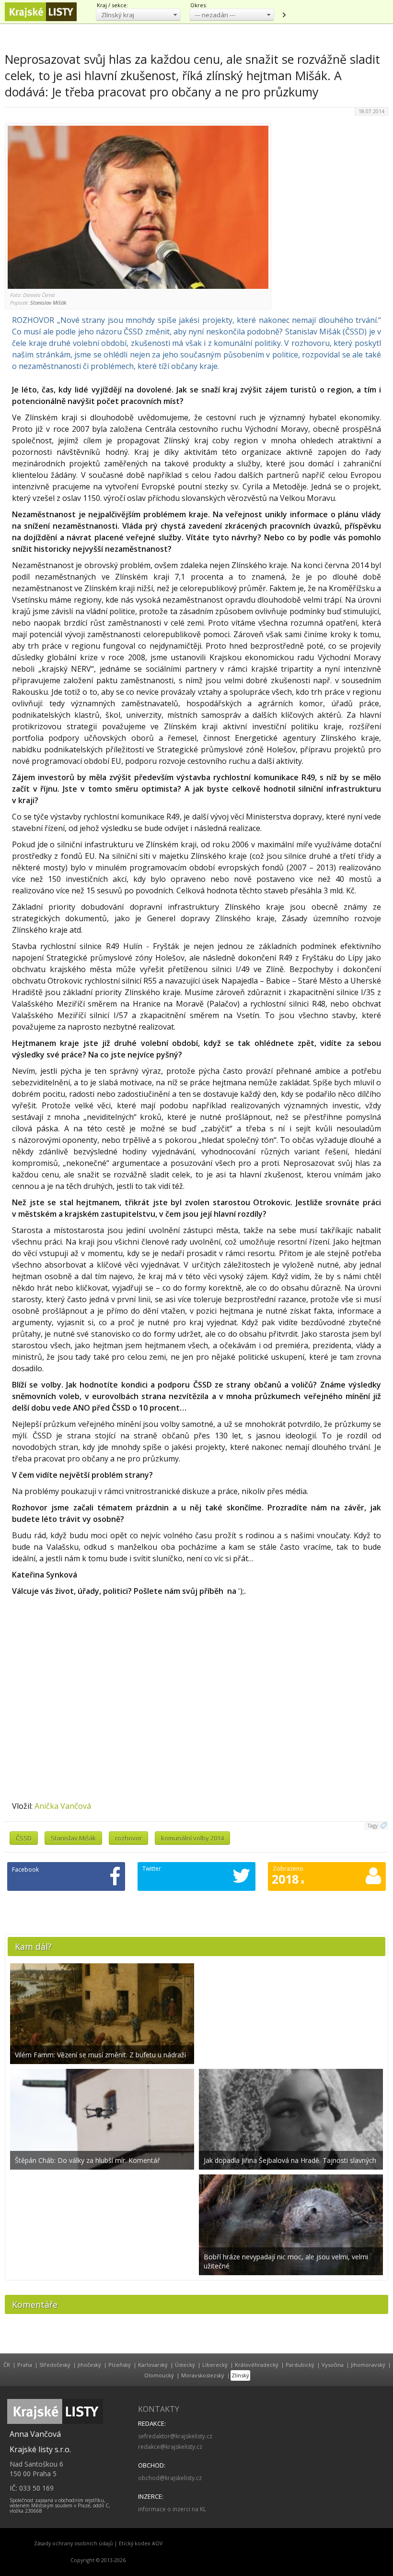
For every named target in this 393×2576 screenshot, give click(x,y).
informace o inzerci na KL (172, 2509)
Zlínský (240, 2375)
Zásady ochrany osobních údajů (74, 2543)
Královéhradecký (257, 2365)
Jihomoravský (368, 2365)
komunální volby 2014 (192, 1838)
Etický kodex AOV (141, 2543)
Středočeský (55, 2365)
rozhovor (128, 1838)
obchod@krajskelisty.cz (170, 2478)
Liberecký (215, 2365)
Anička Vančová (63, 1806)
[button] (138, 15)
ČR (7, 2365)
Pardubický (300, 2365)
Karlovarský (153, 2365)
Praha (25, 2365)
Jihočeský (89, 2365)
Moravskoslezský (203, 2375)
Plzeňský (120, 2365)
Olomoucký (159, 2375)
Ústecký (185, 2365)
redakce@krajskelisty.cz (170, 2447)
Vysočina (333, 2365)
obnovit (284, 15)
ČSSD (24, 1838)
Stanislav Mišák (73, 1838)
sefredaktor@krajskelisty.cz (175, 2436)
